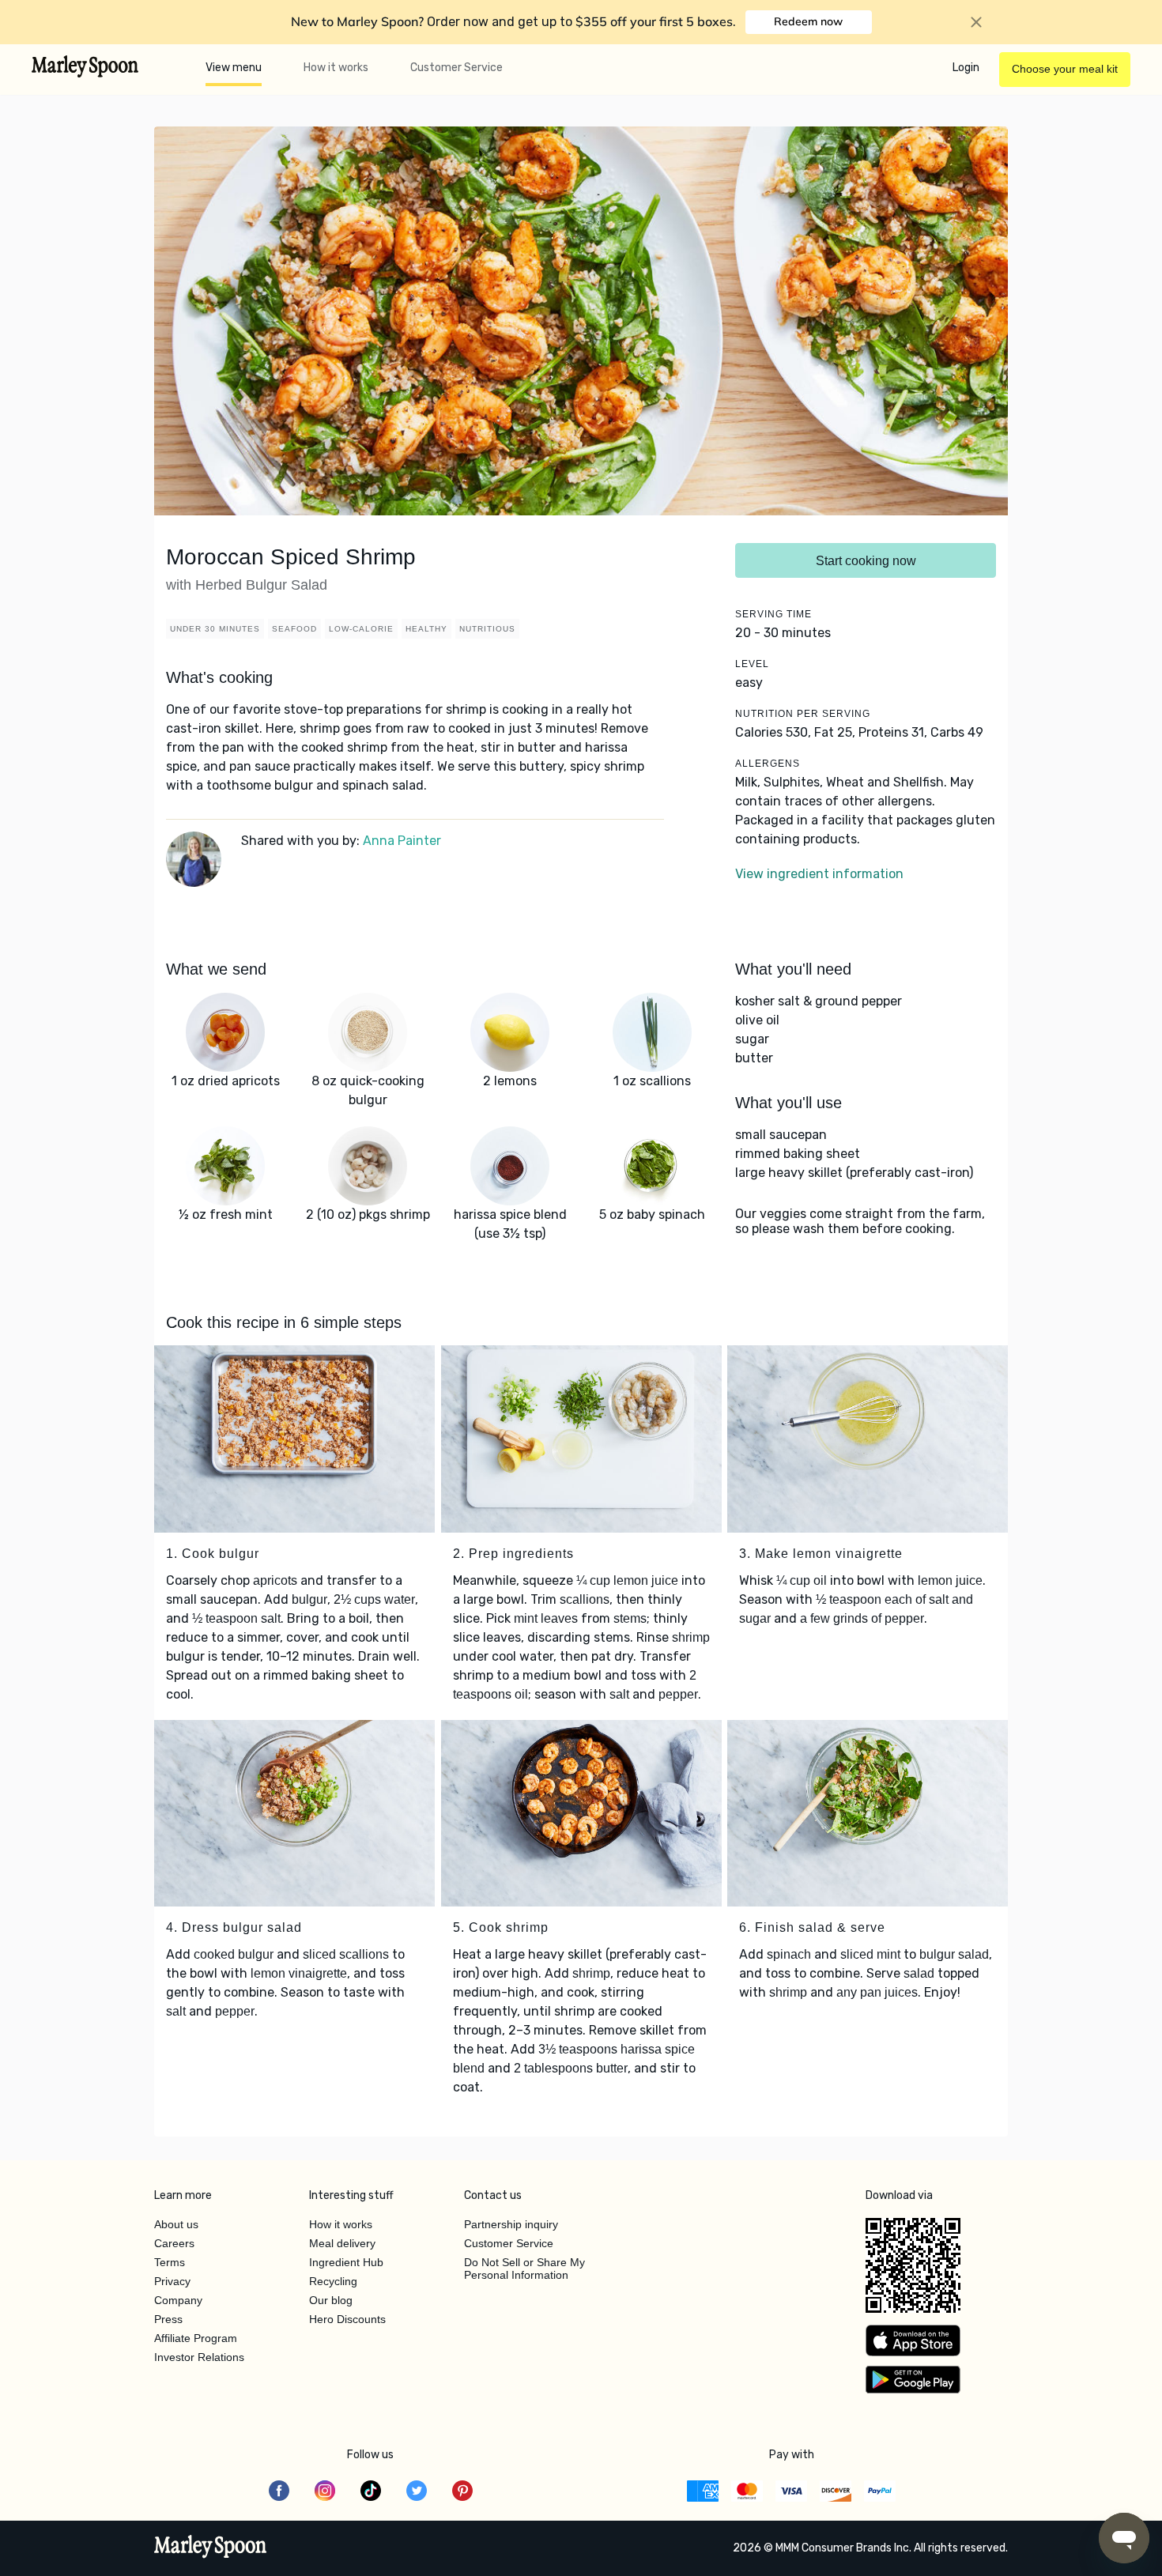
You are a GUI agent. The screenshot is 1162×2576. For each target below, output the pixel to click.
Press (168, 2319)
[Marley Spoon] (211, 2548)
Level (752, 664)
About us (176, 2224)
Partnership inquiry (511, 2224)
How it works (336, 68)
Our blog (331, 2300)
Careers (174, 2243)
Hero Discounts (347, 2319)
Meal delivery (342, 2243)
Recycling (333, 2281)
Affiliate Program (196, 2338)
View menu (234, 68)
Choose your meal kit (1065, 69)
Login (966, 68)
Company (178, 2300)
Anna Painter (402, 841)
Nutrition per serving (803, 714)
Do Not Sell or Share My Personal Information (524, 2269)
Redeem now (808, 21)
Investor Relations (199, 2357)
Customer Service (456, 68)
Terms (170, 2262)
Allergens (768, 764)
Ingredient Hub (346, 2262)
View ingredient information (819, 874)
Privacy (172, 2281)
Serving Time (773, 614)
